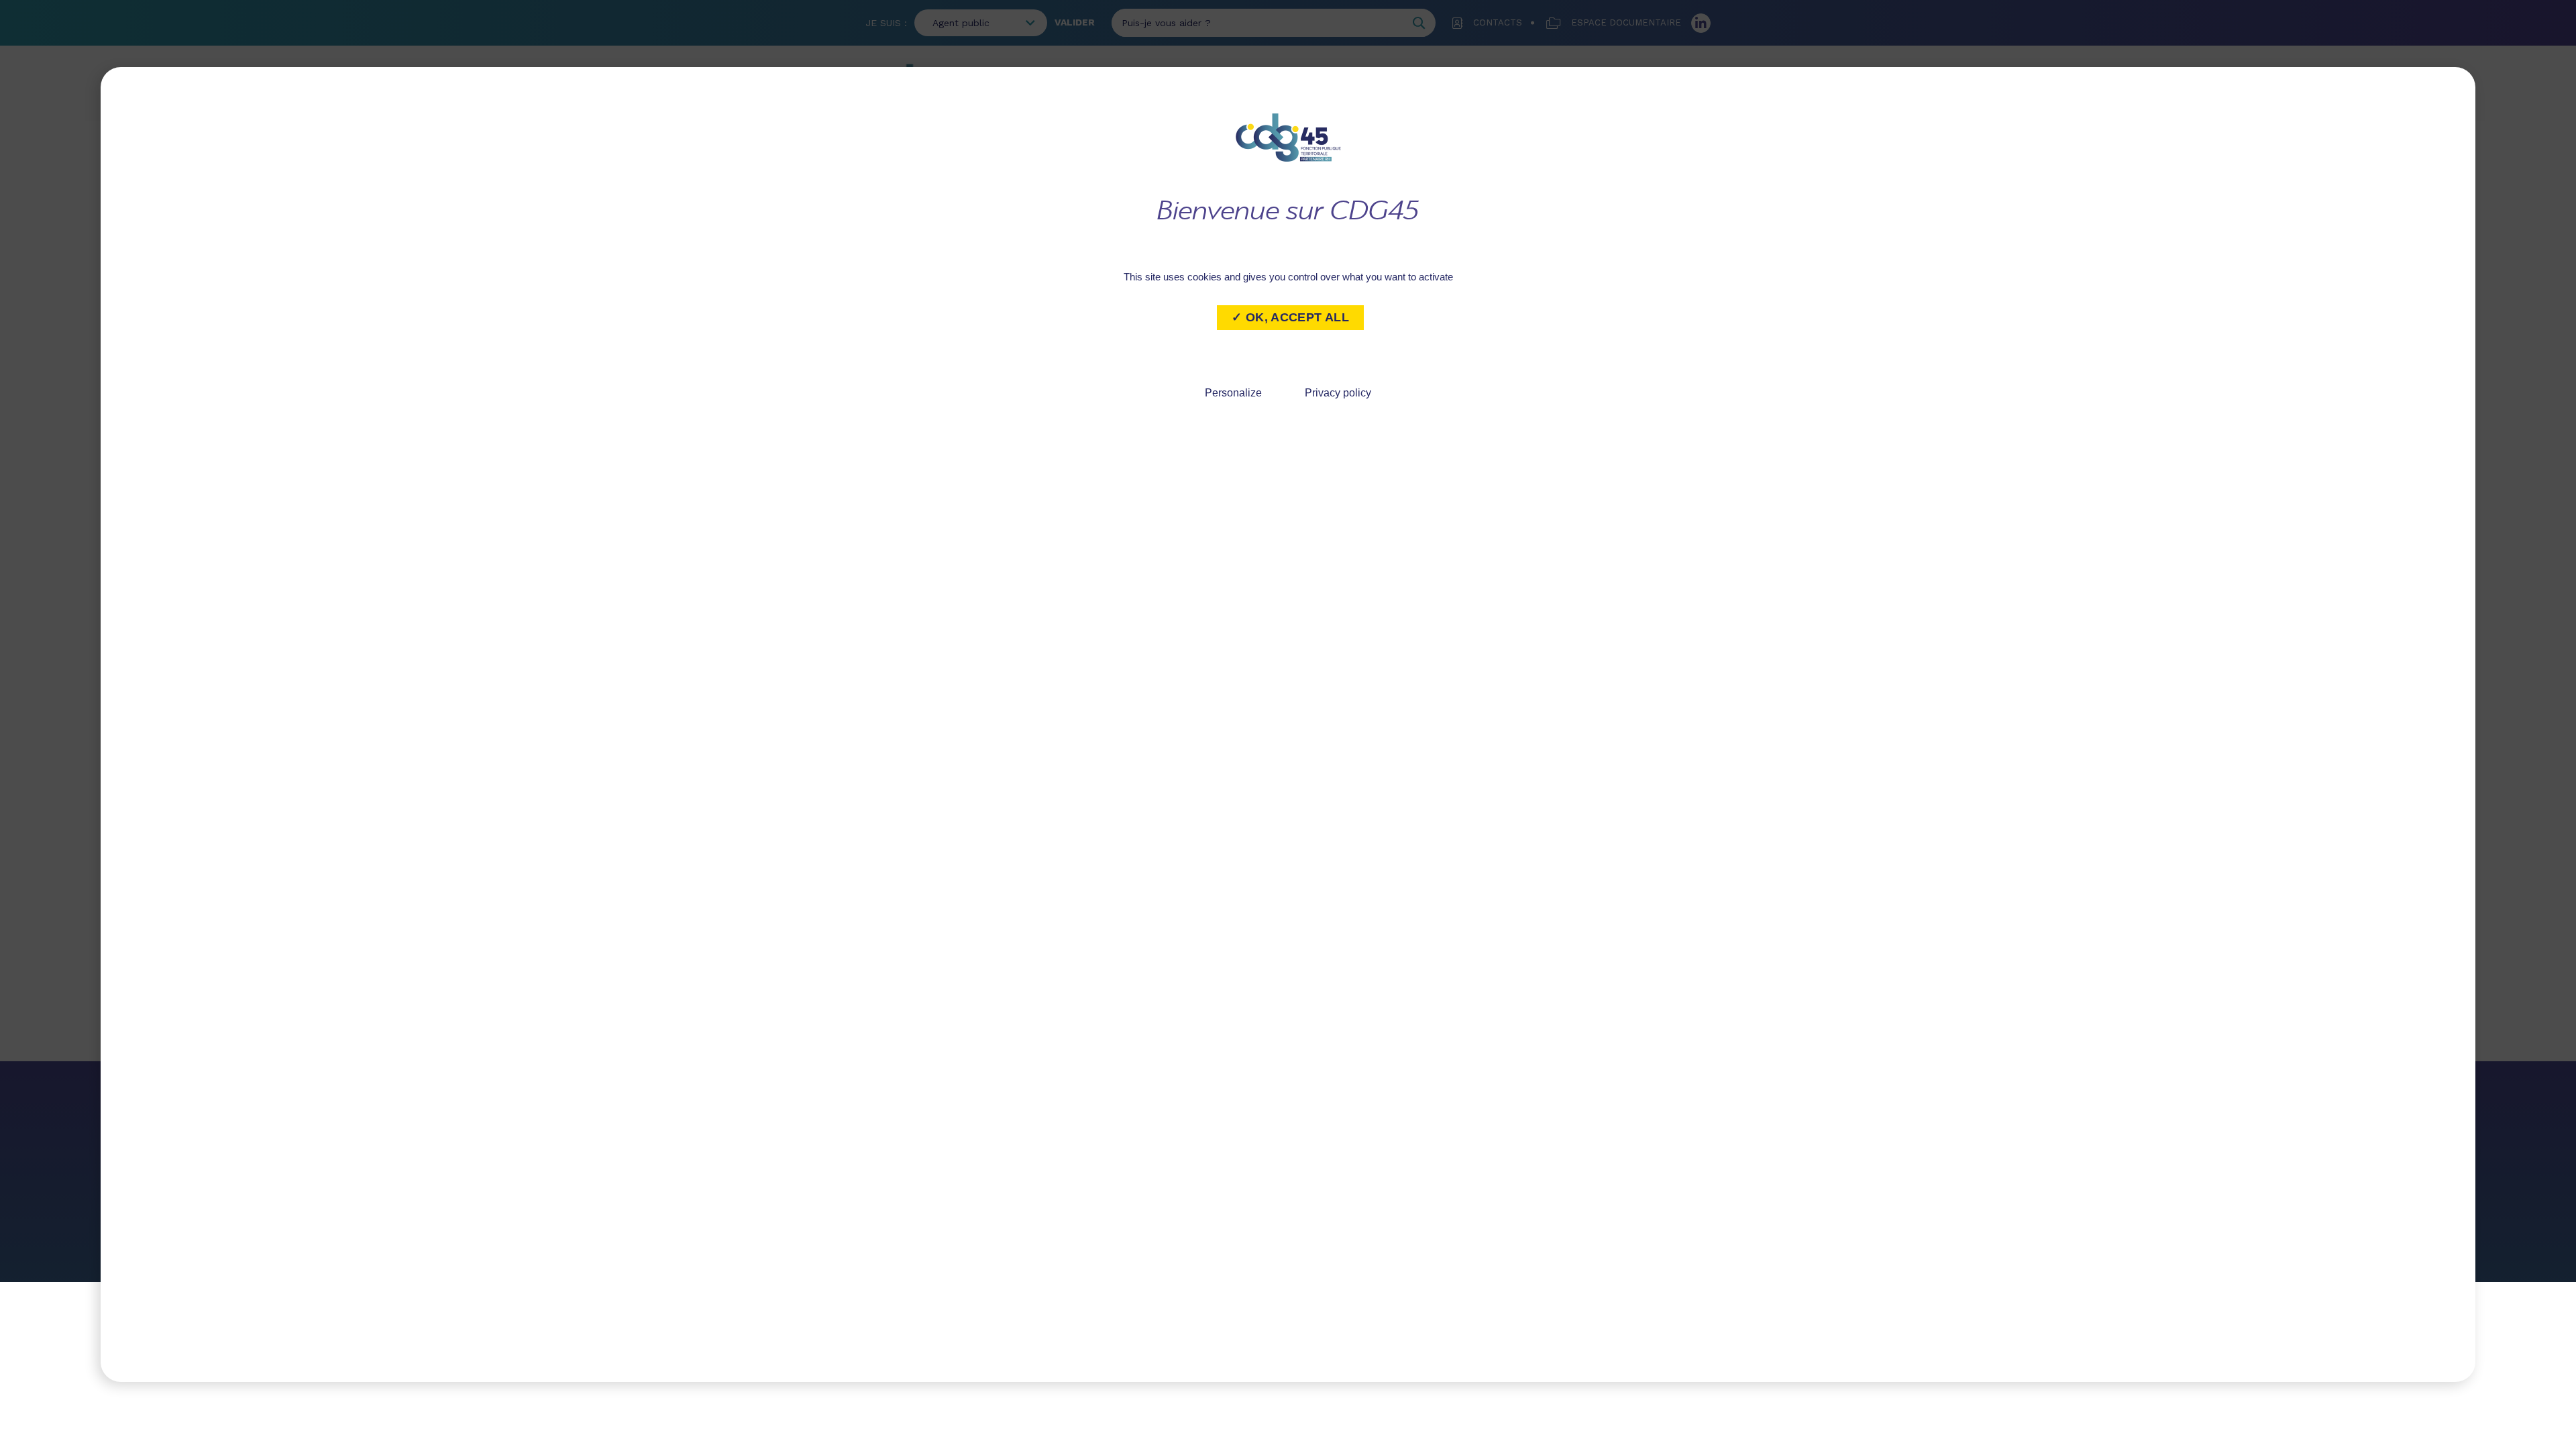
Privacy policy (1338, 393)
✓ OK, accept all (1290, 317)
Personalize (1233, 393)
